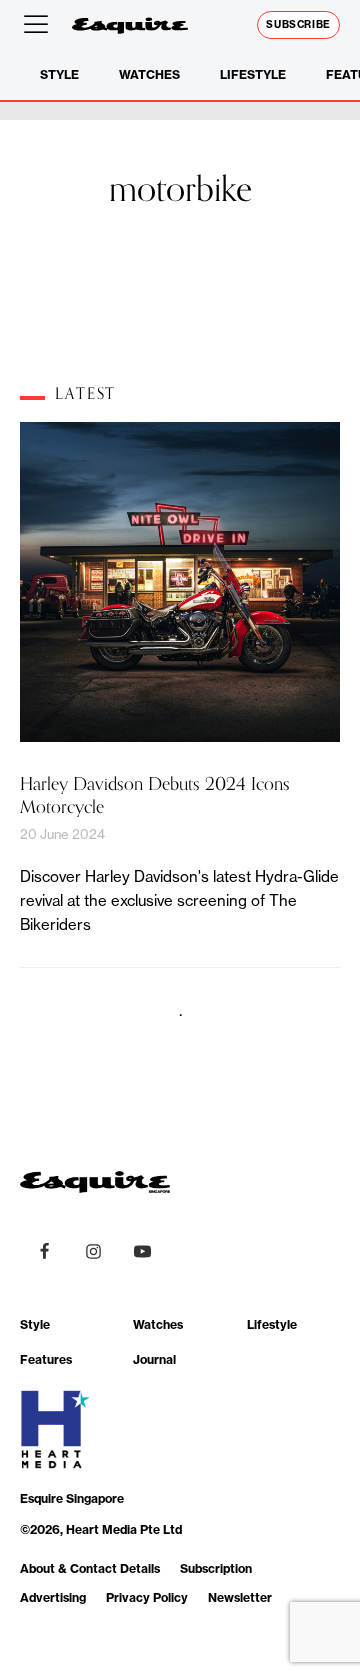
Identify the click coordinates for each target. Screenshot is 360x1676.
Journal (154, 1359)
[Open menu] (40, 25)
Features (46, 1359)
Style (59, 74)
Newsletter (240, 1597)
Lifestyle (253, 74)
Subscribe (298, 24)
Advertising (53, 1597)
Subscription (216, 1568)
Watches (149, 74)
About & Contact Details (90, 1568)
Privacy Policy (147, 1597)
